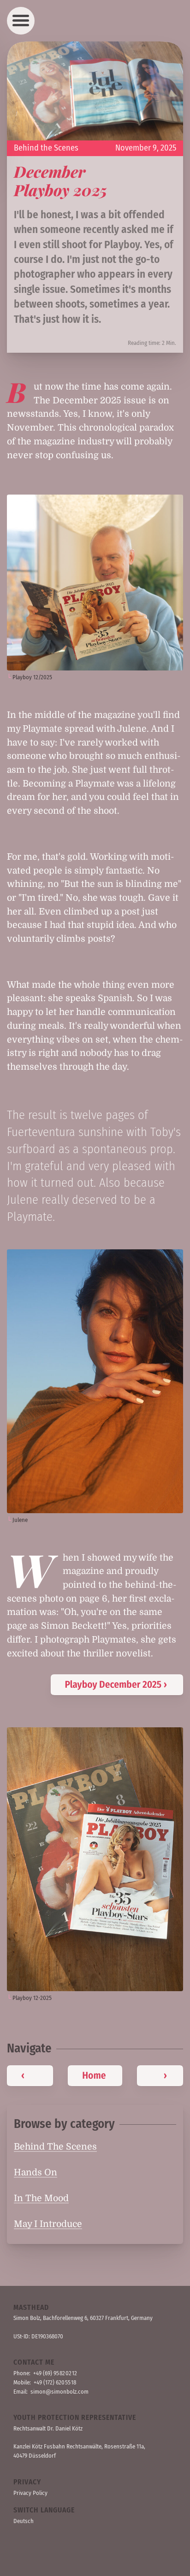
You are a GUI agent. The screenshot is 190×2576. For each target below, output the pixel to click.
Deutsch (24, 2521)
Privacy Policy (30, 2493)
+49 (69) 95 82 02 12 (55, 2373)
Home (94, 2075)
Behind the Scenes (46, 148)
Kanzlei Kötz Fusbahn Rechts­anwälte (57, 2446)
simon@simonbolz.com (59, 2392)
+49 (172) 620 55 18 (55, 2382)
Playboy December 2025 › (116, 1684)
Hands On (36, 2173)
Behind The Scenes (55, 2147)
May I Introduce (48, 2224)
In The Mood (41, 2198)
